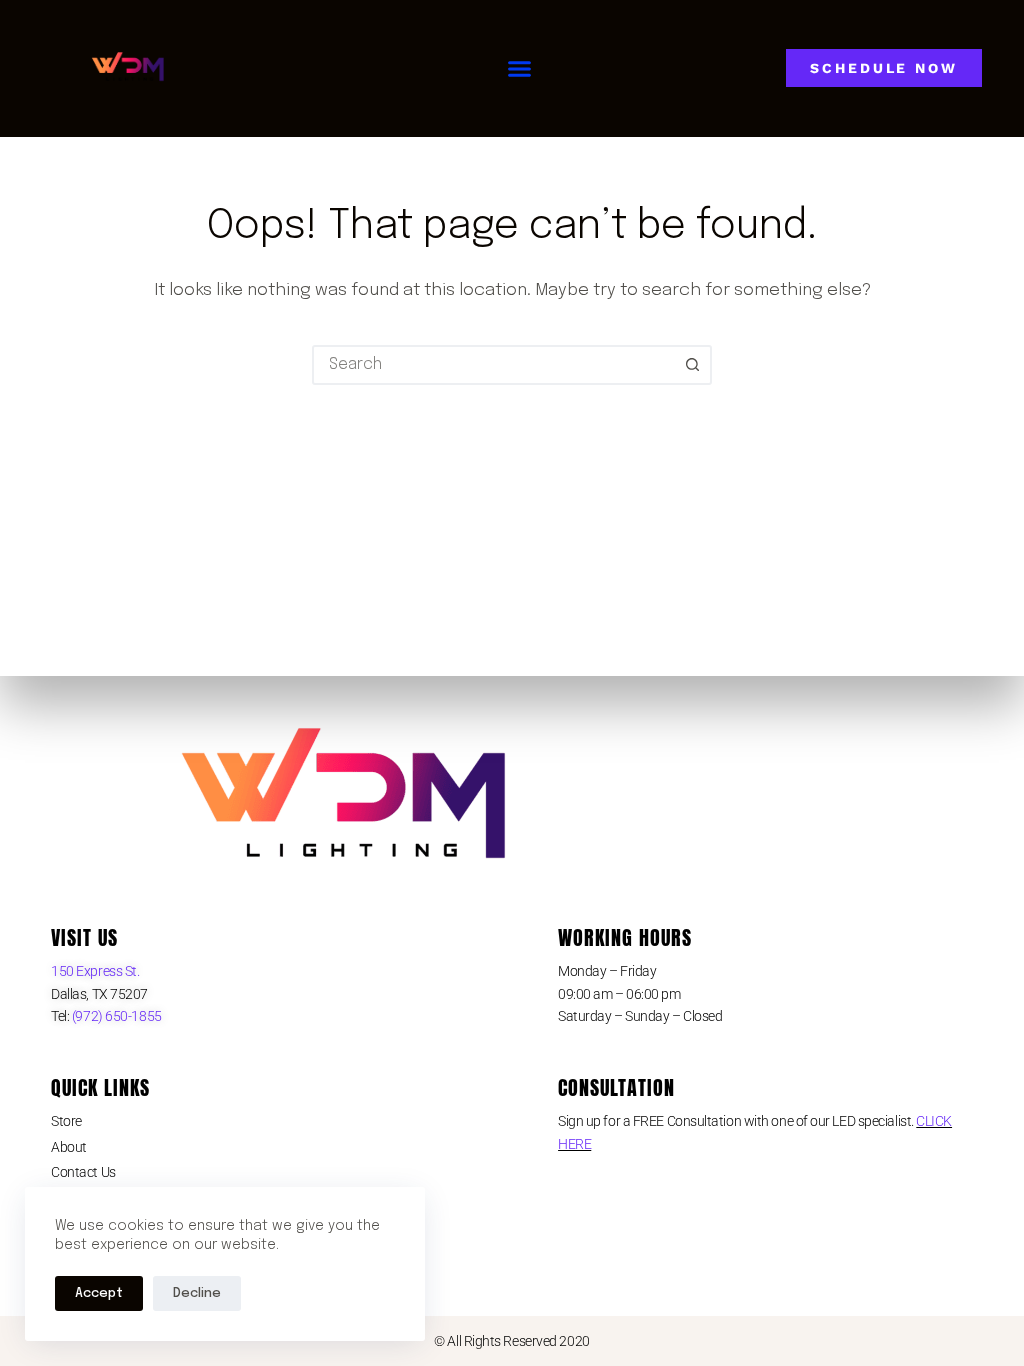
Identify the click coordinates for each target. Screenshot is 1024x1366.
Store (66, 1121)
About (69, 1147)
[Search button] (692, 365)
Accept (99, 1293)
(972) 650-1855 (115, 1016)
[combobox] (494, 365)
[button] (520, 69)
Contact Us (83, 1172)
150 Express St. (95, 971)
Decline (197, 1293)
